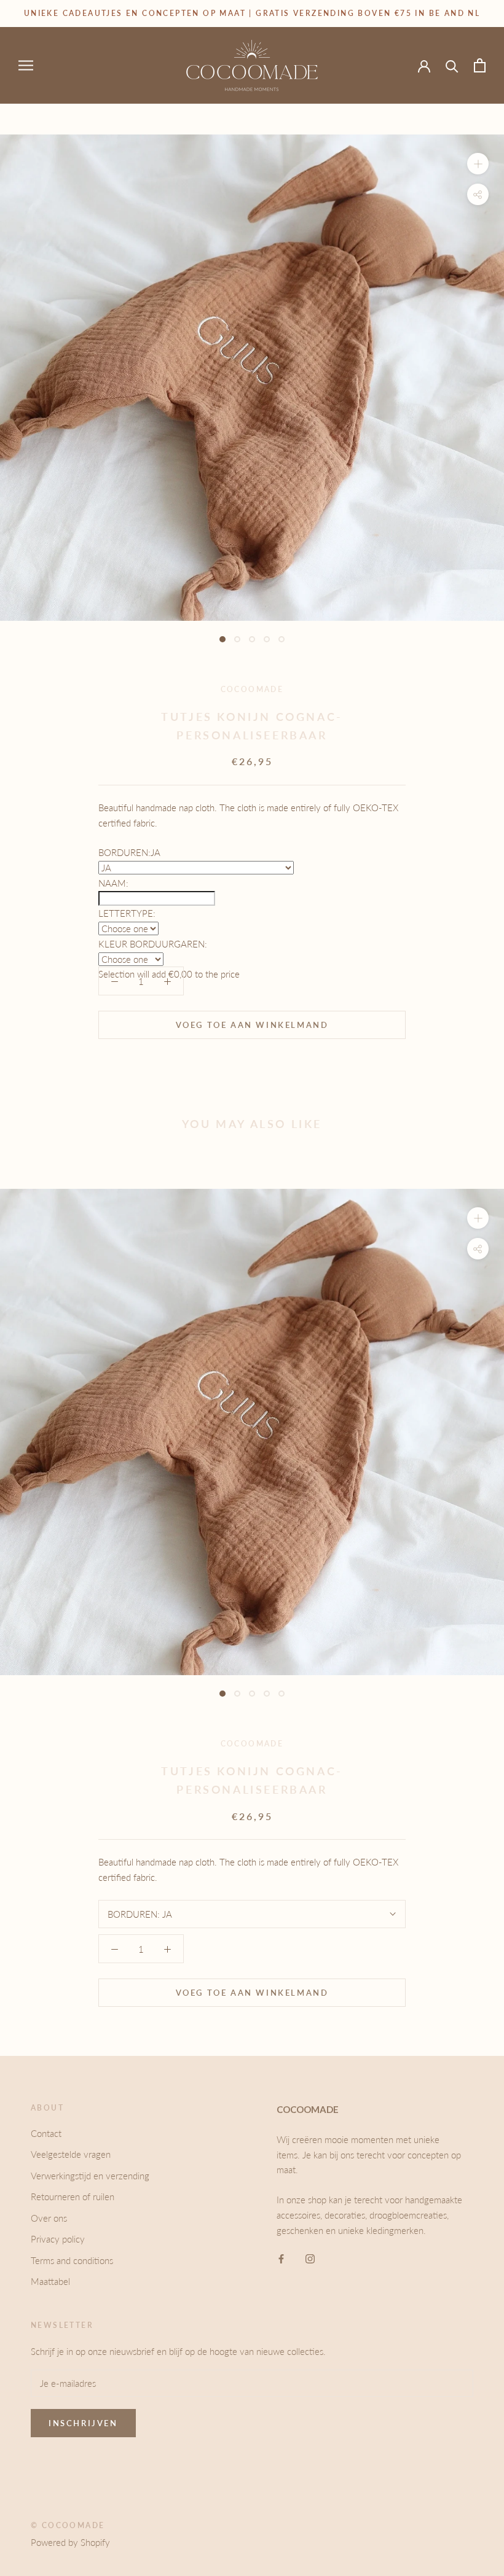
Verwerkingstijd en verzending (90, 2176)
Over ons (49, 2218)
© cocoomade (68, 2525)
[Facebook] (281, 2258)
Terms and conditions (72, 2260)
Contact (46, 2133)
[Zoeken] (452, 65)
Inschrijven (83, 2423)
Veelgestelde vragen (71, 2154)
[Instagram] (310, 2258)
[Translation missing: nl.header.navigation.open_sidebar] (26, 65)
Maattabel (50, 2281)
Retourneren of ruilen (73, 2197)
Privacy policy (58, 2239)
